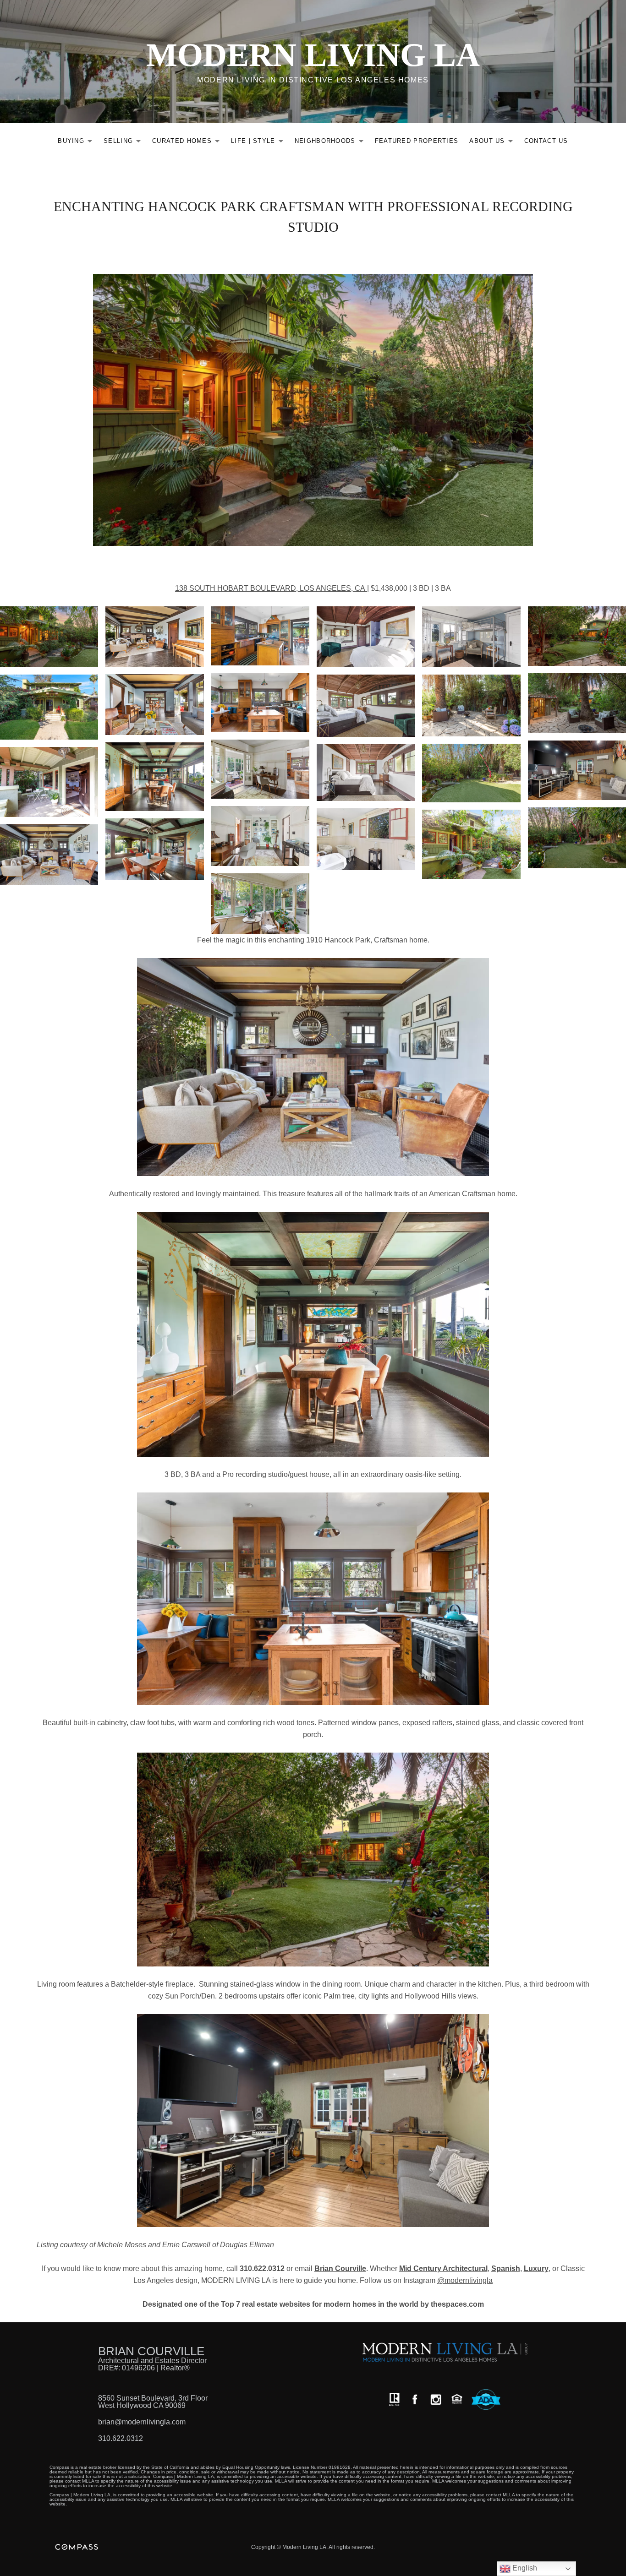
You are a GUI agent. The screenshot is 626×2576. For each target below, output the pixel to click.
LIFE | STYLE (260, 143)
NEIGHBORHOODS (332, 143)
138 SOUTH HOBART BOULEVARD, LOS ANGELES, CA (271, 588)
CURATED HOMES (188, 143)
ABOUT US (493, 143)
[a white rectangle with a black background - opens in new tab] (415, 2399)
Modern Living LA (313, 55)
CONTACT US (546, 141)
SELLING (125, 143)
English (524, 2568)
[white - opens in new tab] (436, 2399)
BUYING (77, 143)
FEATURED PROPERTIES (417, 141)
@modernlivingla (465, 2280)
